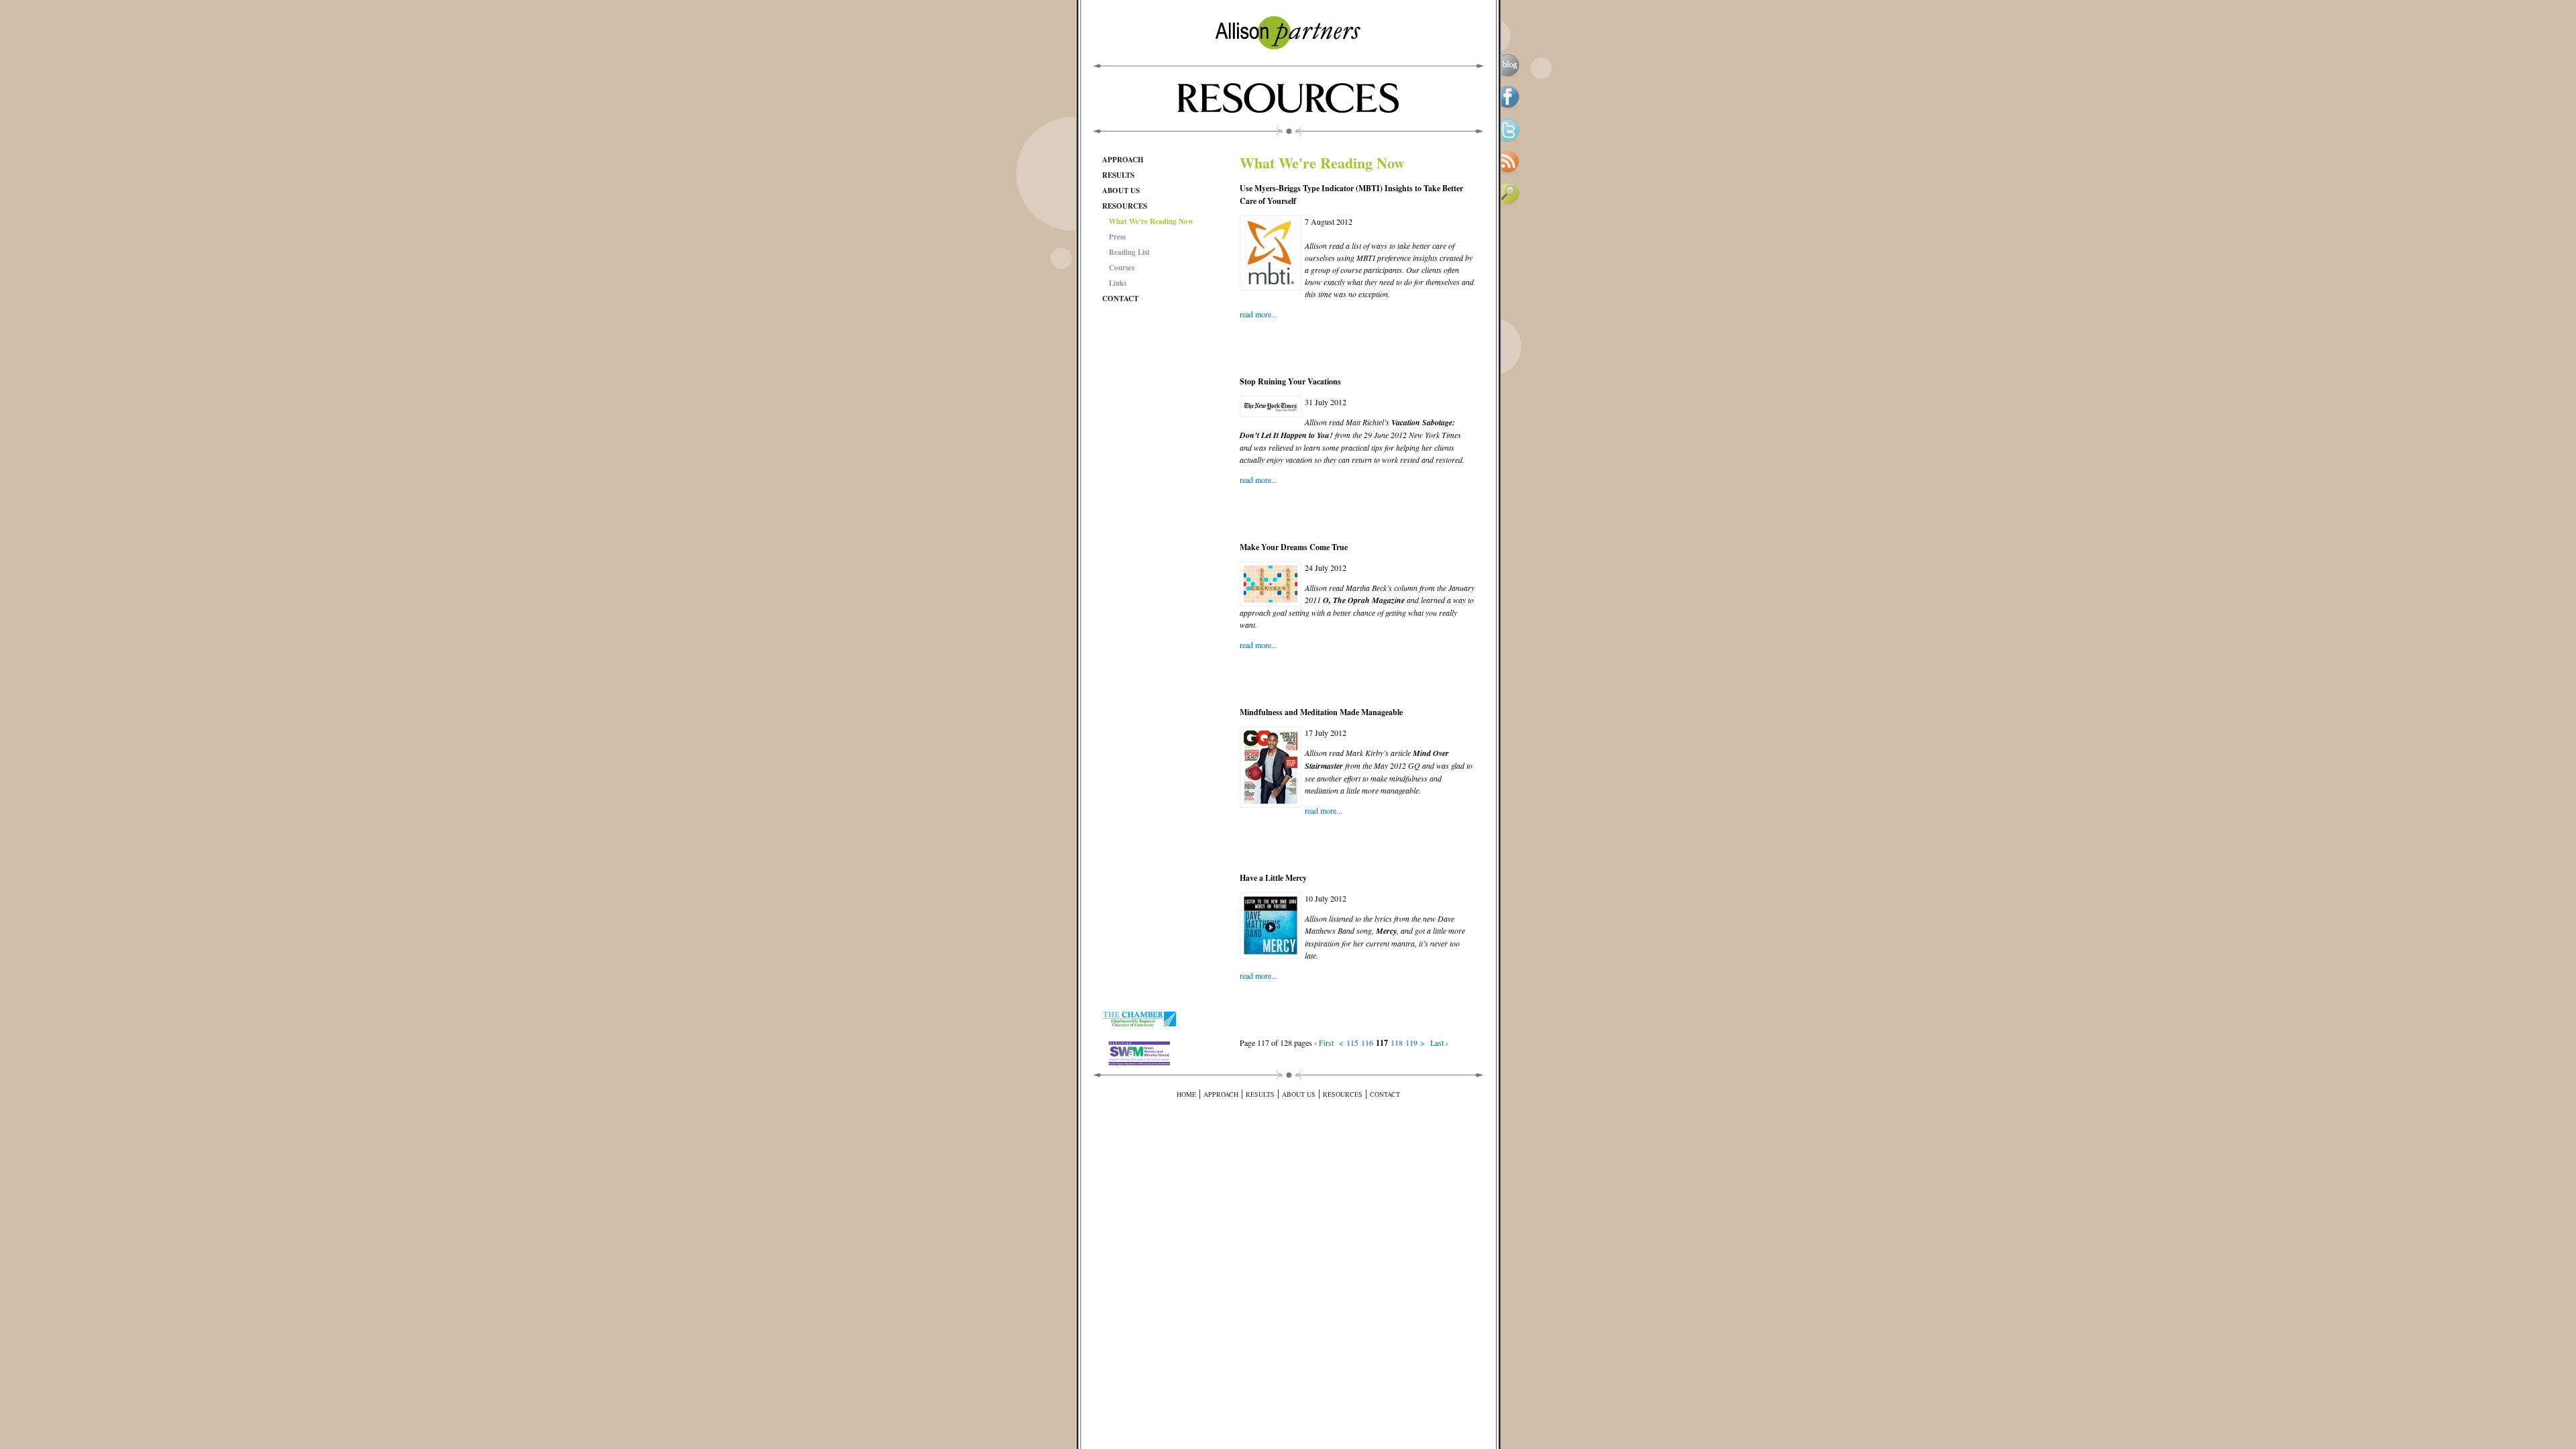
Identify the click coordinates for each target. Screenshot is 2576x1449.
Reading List (1129, 252)
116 (1367, 1042)
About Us (1121, 191)
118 (1397, 1042)
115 (1352, 1042)
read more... (1258, 314)
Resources (1125, 206)
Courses (1122, 268)
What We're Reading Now (1151, 221)
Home (1186, 1094)
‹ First (1324, 1042)
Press (1117, 237)
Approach (1123, 160)
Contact (1120, 299)
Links (1118, 283)
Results (1118, 175)
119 (1411, 1042)
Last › (1439, 1042)
